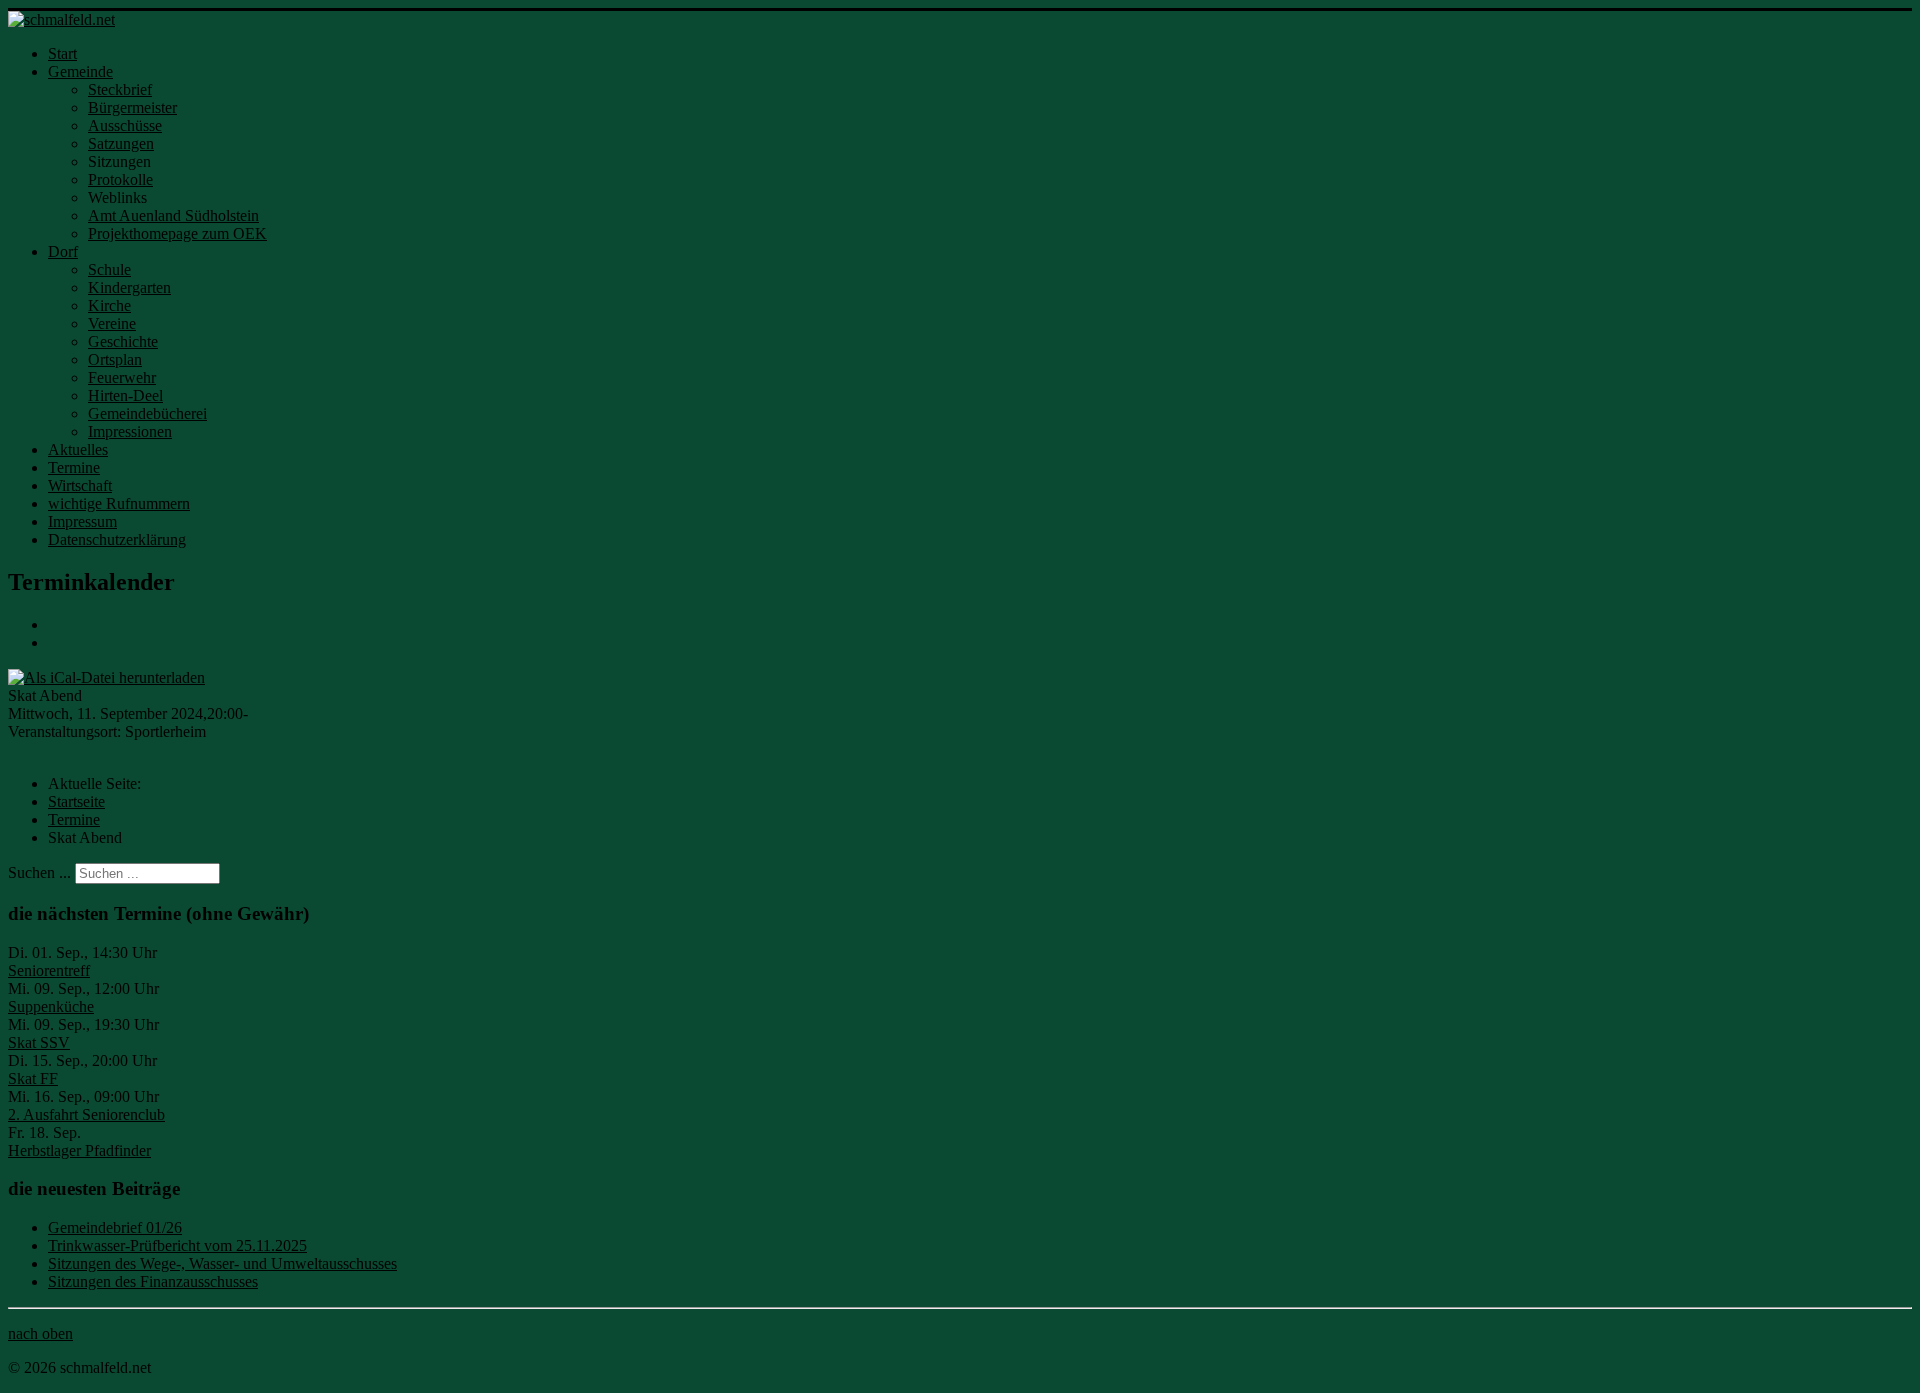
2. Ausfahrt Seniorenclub (86, 1114)
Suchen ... (39, 872)
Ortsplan (115, 359)
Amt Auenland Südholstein (173, 215)
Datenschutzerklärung (117, 539)
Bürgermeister (132, 107)
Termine (74, 467)
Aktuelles (78, 449)
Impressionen (130, 431)
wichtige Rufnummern (119, 503)
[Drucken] (55, 624)
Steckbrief (120, 89)
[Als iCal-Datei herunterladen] (106, 676)
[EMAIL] (55, 642)
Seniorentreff (49, 970)
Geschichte (123, 341)
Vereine (112, 323)
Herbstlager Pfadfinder (79, 1150)
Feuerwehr (122, 377)
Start (62, 53)
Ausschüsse (125, 125)
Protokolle (120, 179)
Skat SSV (39, 1042)
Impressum (82, 521)
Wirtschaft (80, 485)
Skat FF (33, 1078)
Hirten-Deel (125, 395)
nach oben (40, 1333)
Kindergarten (129, 287)
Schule (109, 269)
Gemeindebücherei (147, 413)
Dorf (63, 251)
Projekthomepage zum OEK (177, 233)
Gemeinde (80, 71)
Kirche (109, 305)
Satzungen (121, 143)
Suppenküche (51, 1006)
